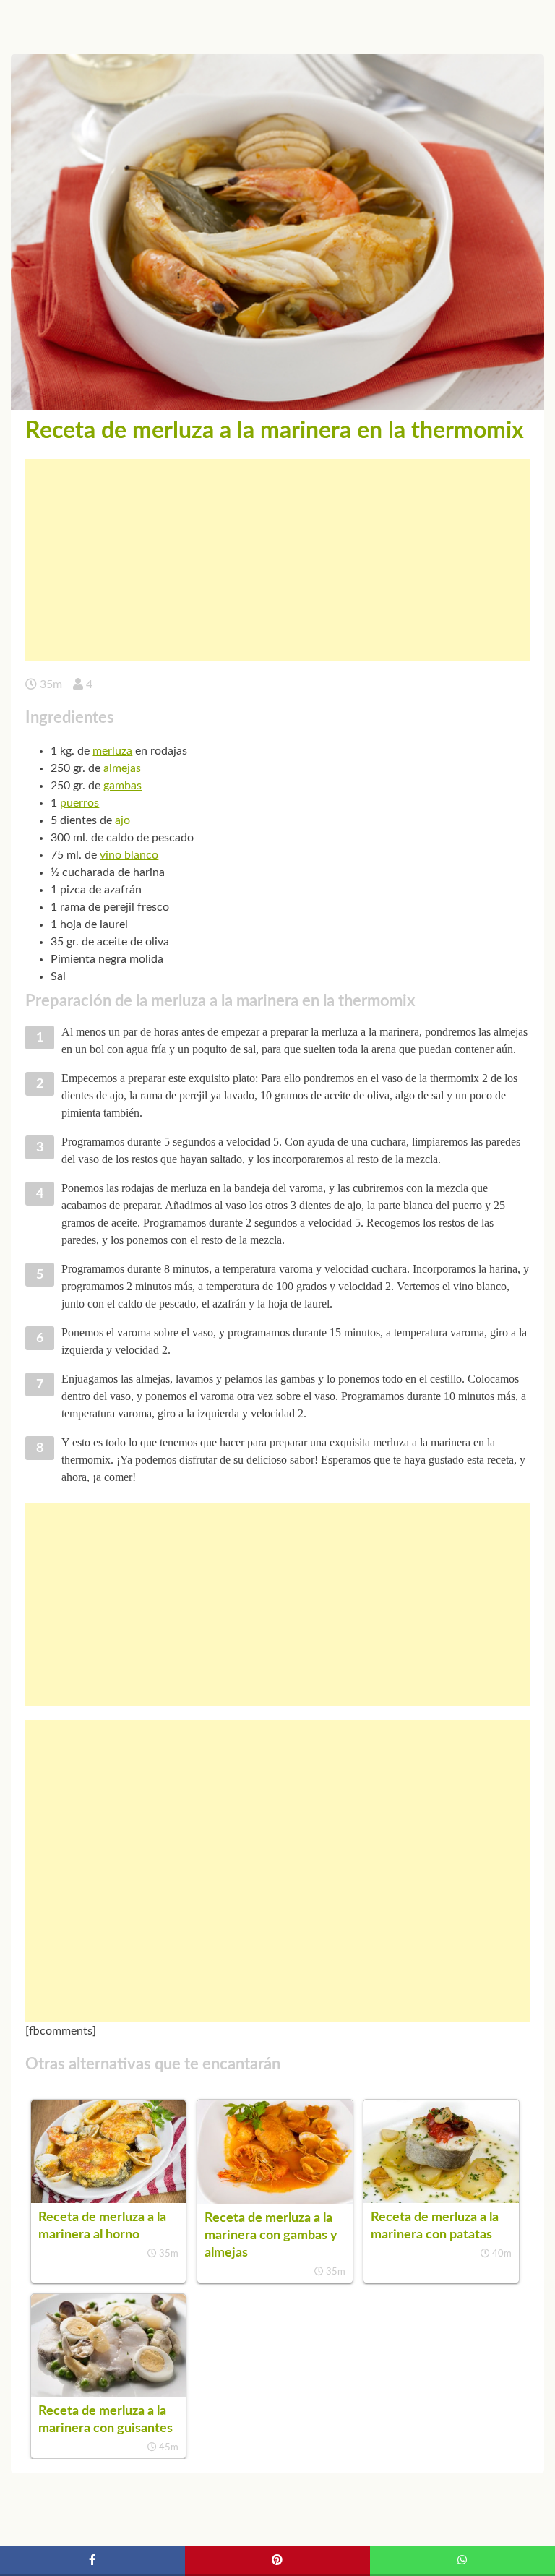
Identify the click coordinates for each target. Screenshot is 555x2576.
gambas (122, 786)
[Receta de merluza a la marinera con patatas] (441, 2199)
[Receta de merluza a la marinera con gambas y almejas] (275, 2200)
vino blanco (129, 855)
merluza (112, 751)
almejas (122, 768)
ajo (122, 820)
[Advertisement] (277, 560)
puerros (79, 803)
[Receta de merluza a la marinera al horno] (108, 2199)
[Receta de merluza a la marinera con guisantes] (108, 2393)
